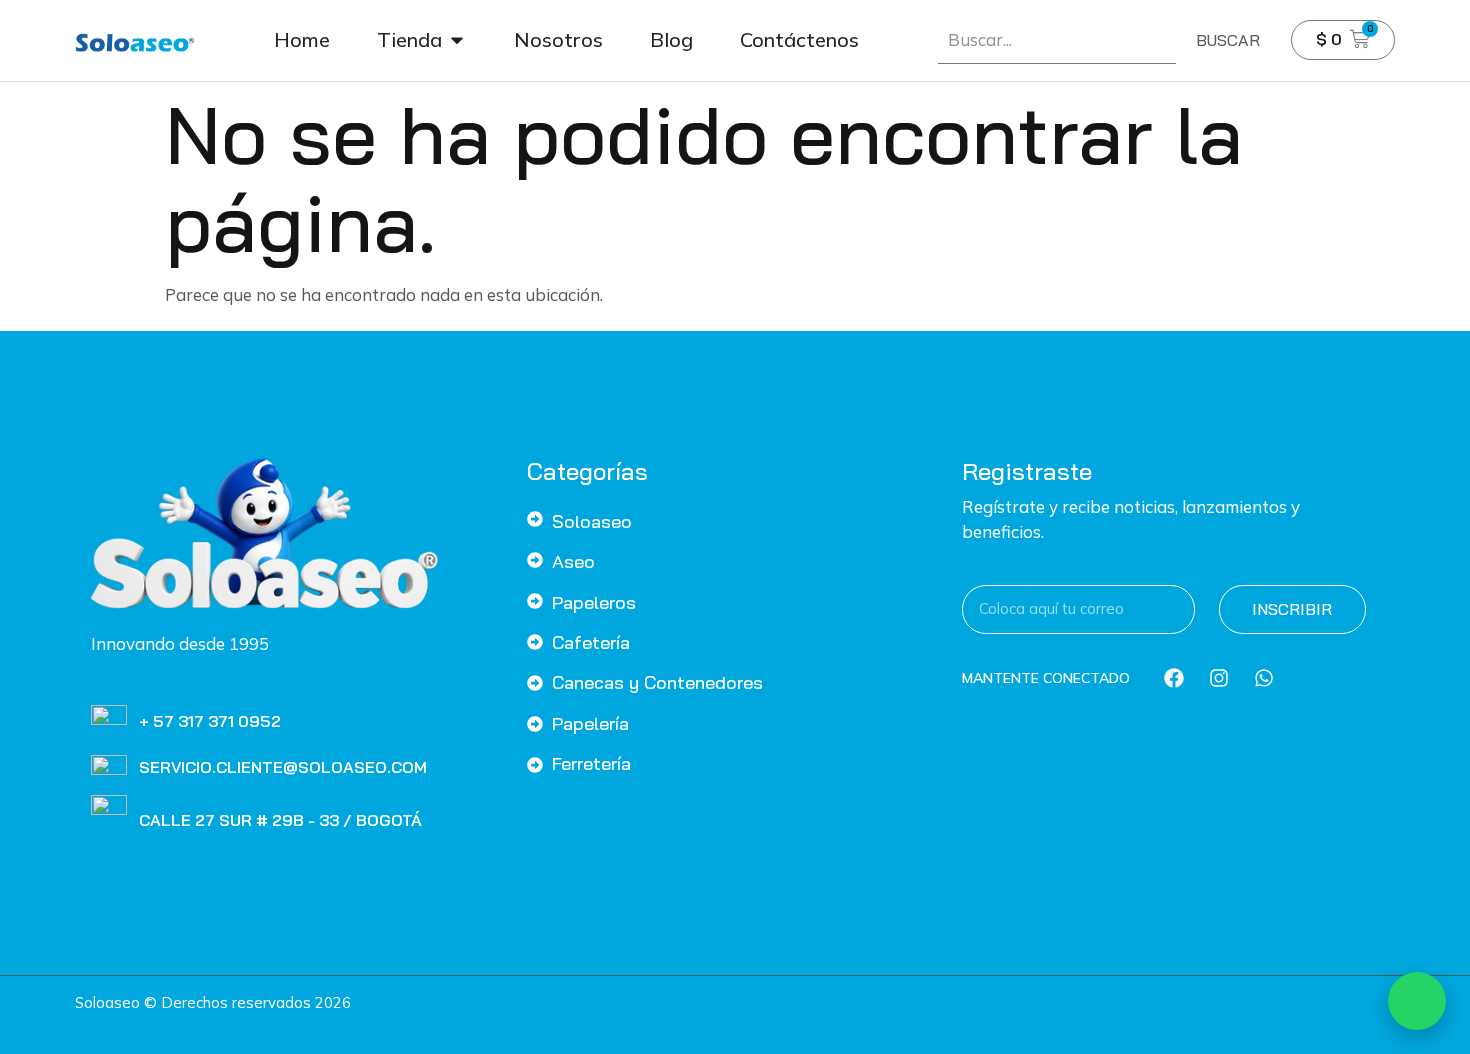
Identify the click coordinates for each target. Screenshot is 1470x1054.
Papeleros (594, 602)
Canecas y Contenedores (657, 682)
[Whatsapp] (1264, 678)
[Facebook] (1174, 678)
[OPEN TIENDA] (457, 40)
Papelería (590, 723)
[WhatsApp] (1417, 1001)
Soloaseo (592, 521)
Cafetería (591, 642)
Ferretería (591, 763)
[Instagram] (1219, 678)
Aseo (573, 561)
